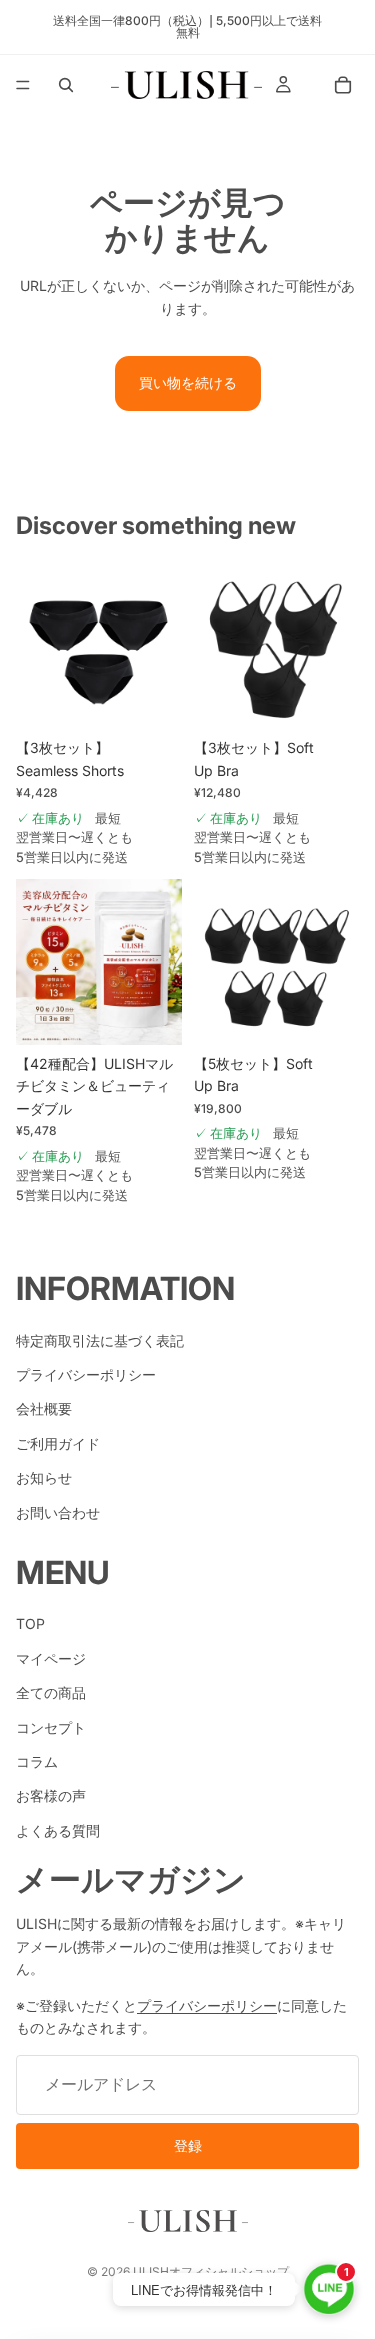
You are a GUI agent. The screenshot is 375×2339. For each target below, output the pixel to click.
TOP (30, 1623)
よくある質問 (58, 1830)
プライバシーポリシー (86, 1374)
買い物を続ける (188, 382)
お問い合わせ (58, 1511)
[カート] (343, 85)
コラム (37, 1761)
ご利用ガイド (58, 1442)
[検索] (66, 85)
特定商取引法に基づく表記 (100, 1339)
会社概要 (44, 1408)
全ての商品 (51, 1692)
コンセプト (51, 1726)
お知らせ (44, 1477)
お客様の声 (51, 1795)
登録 (188, 2145)
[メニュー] (23, 85)
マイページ (51, 1658)
